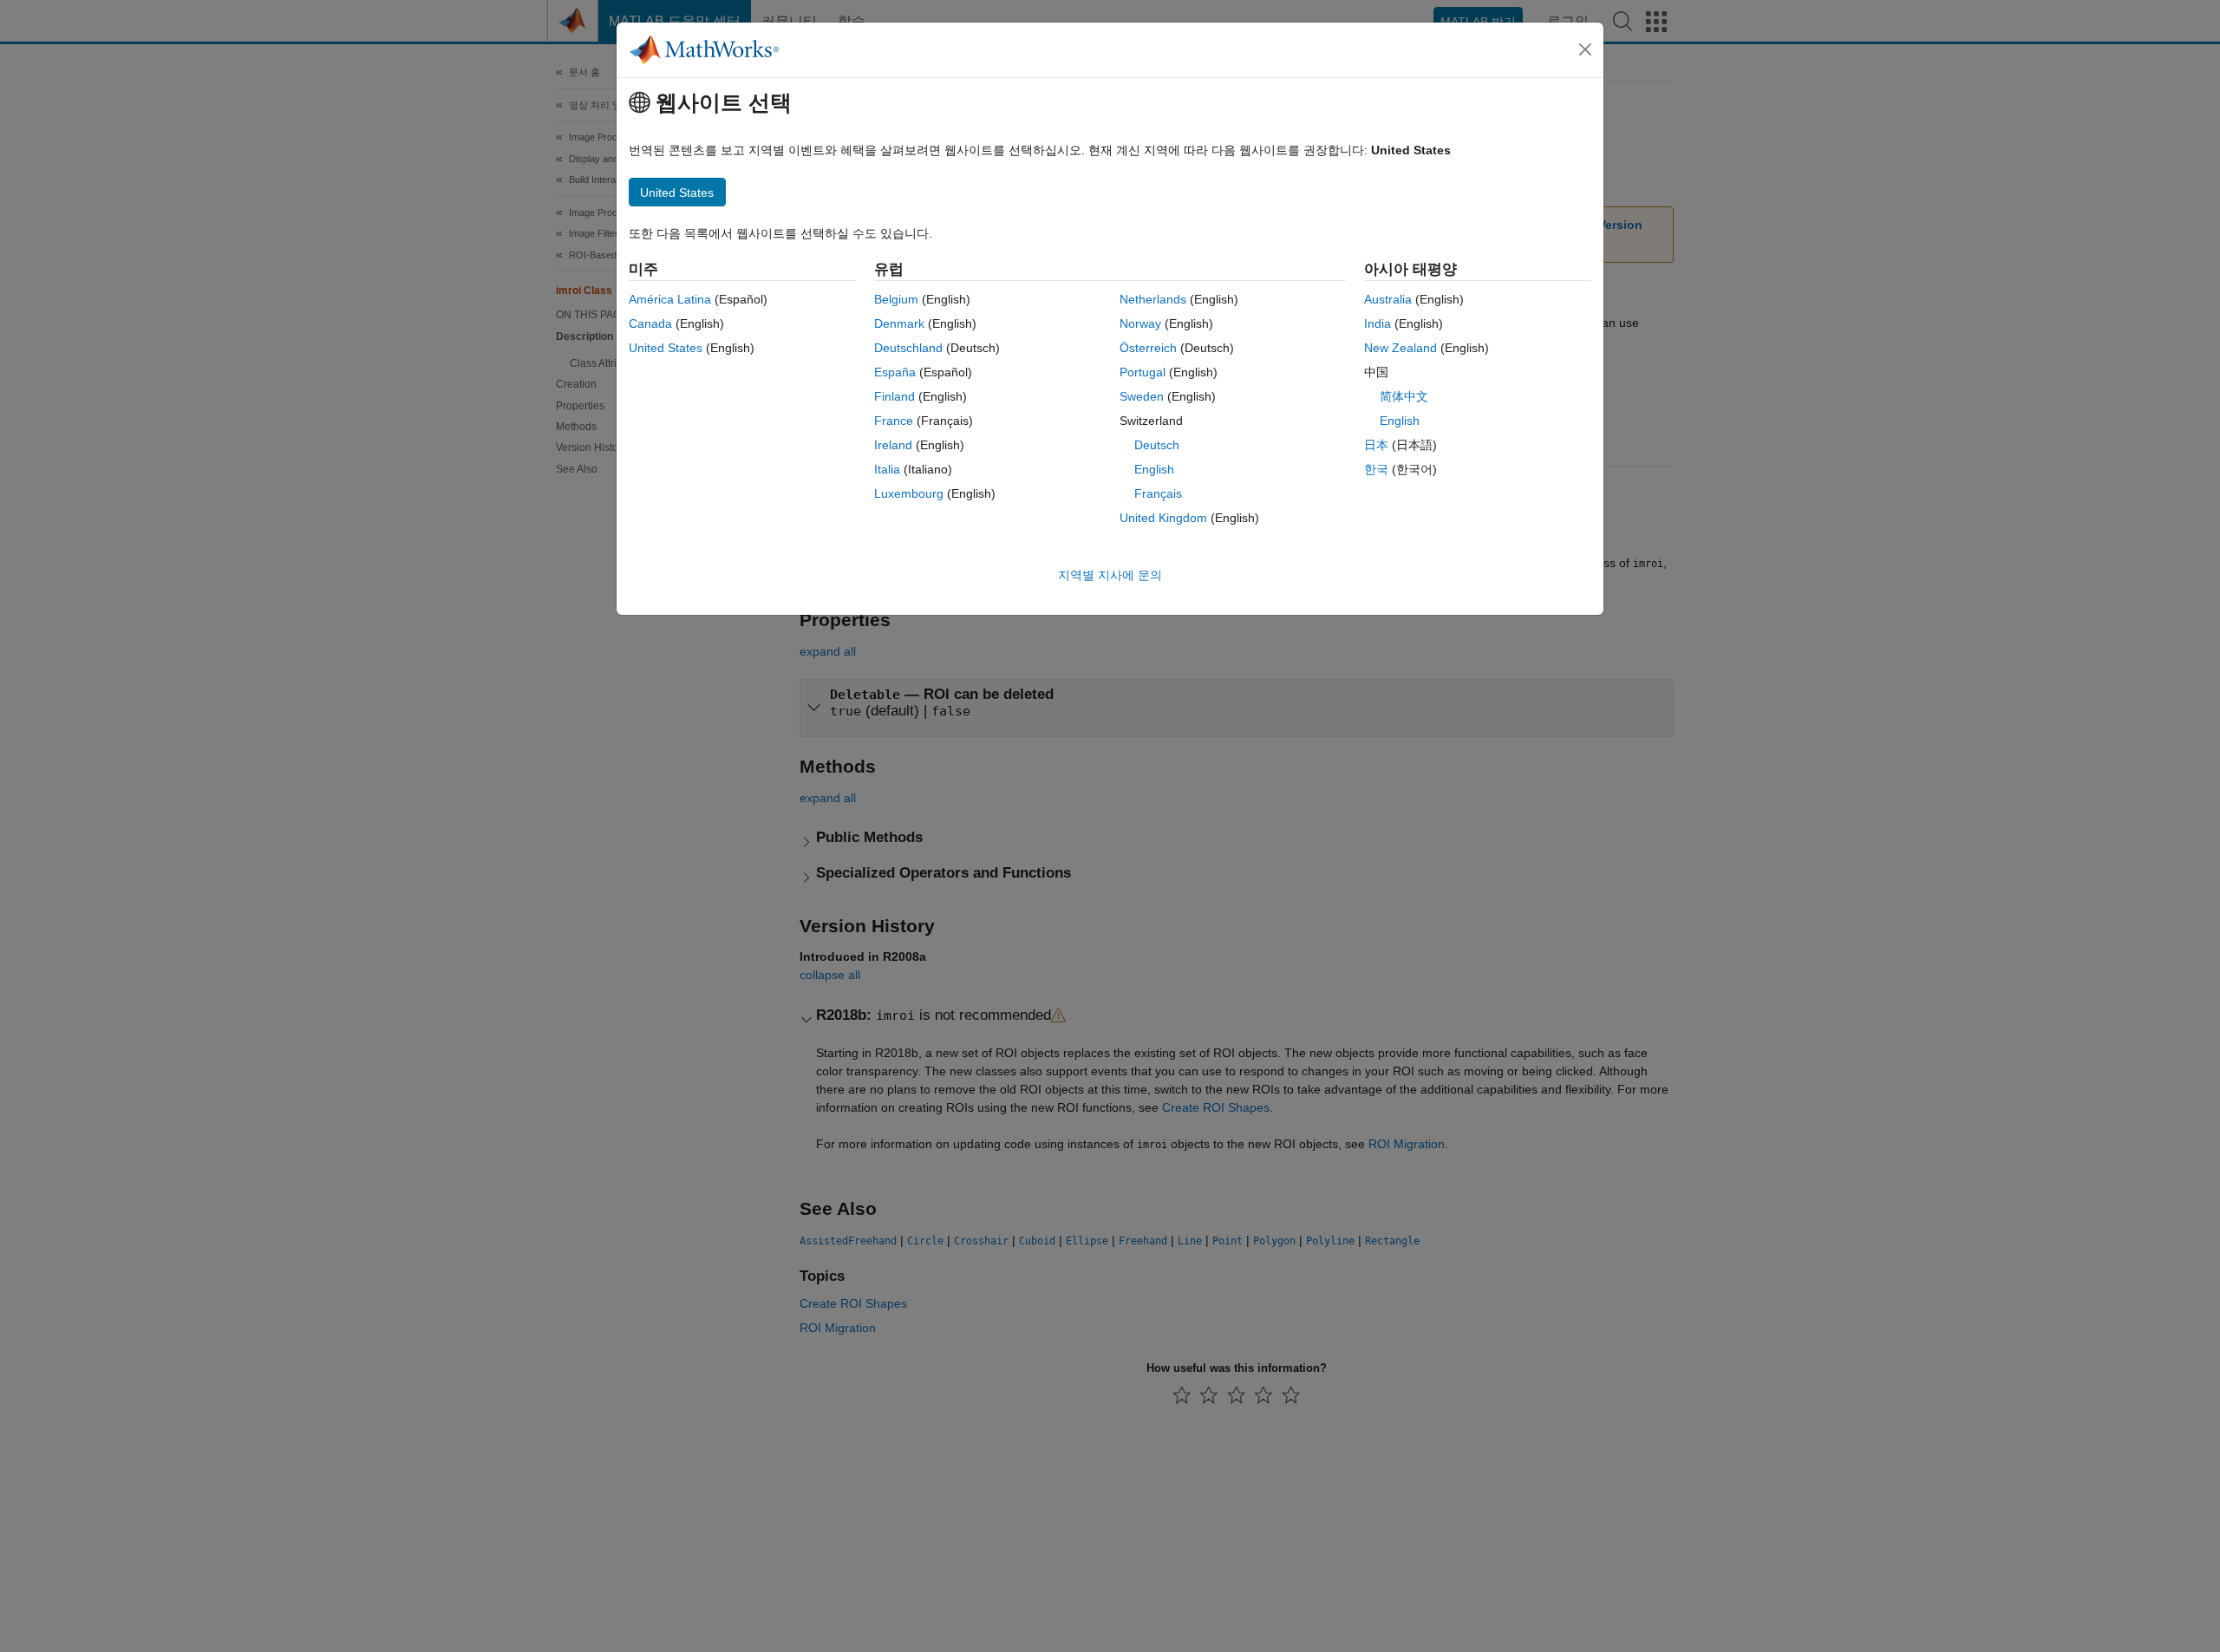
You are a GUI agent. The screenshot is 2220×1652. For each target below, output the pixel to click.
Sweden (1142, 396)
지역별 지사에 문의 (1110, 575)
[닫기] (1585, 49)
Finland (895, 396)
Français (1158, 493)
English (1154, 469)
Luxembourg (909, 493)
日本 (1376, 445)
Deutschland (908, 348)
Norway (1140, 323)
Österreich (1148, 348)
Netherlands (1153, 299)
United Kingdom (1163, 518)
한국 (1376, 469)
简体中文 (1404, 396)
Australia (1388, 299)
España (895, 372)
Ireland (893, 445)
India (1378, 323)
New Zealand (1401, 348)
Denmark (899, 323)
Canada (650, 323)
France (894, 421)
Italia (887, 469)
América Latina (670, 299)
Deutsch (1157, 445)
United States (666, 348)
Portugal (1143, 372)
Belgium (896, 299)
